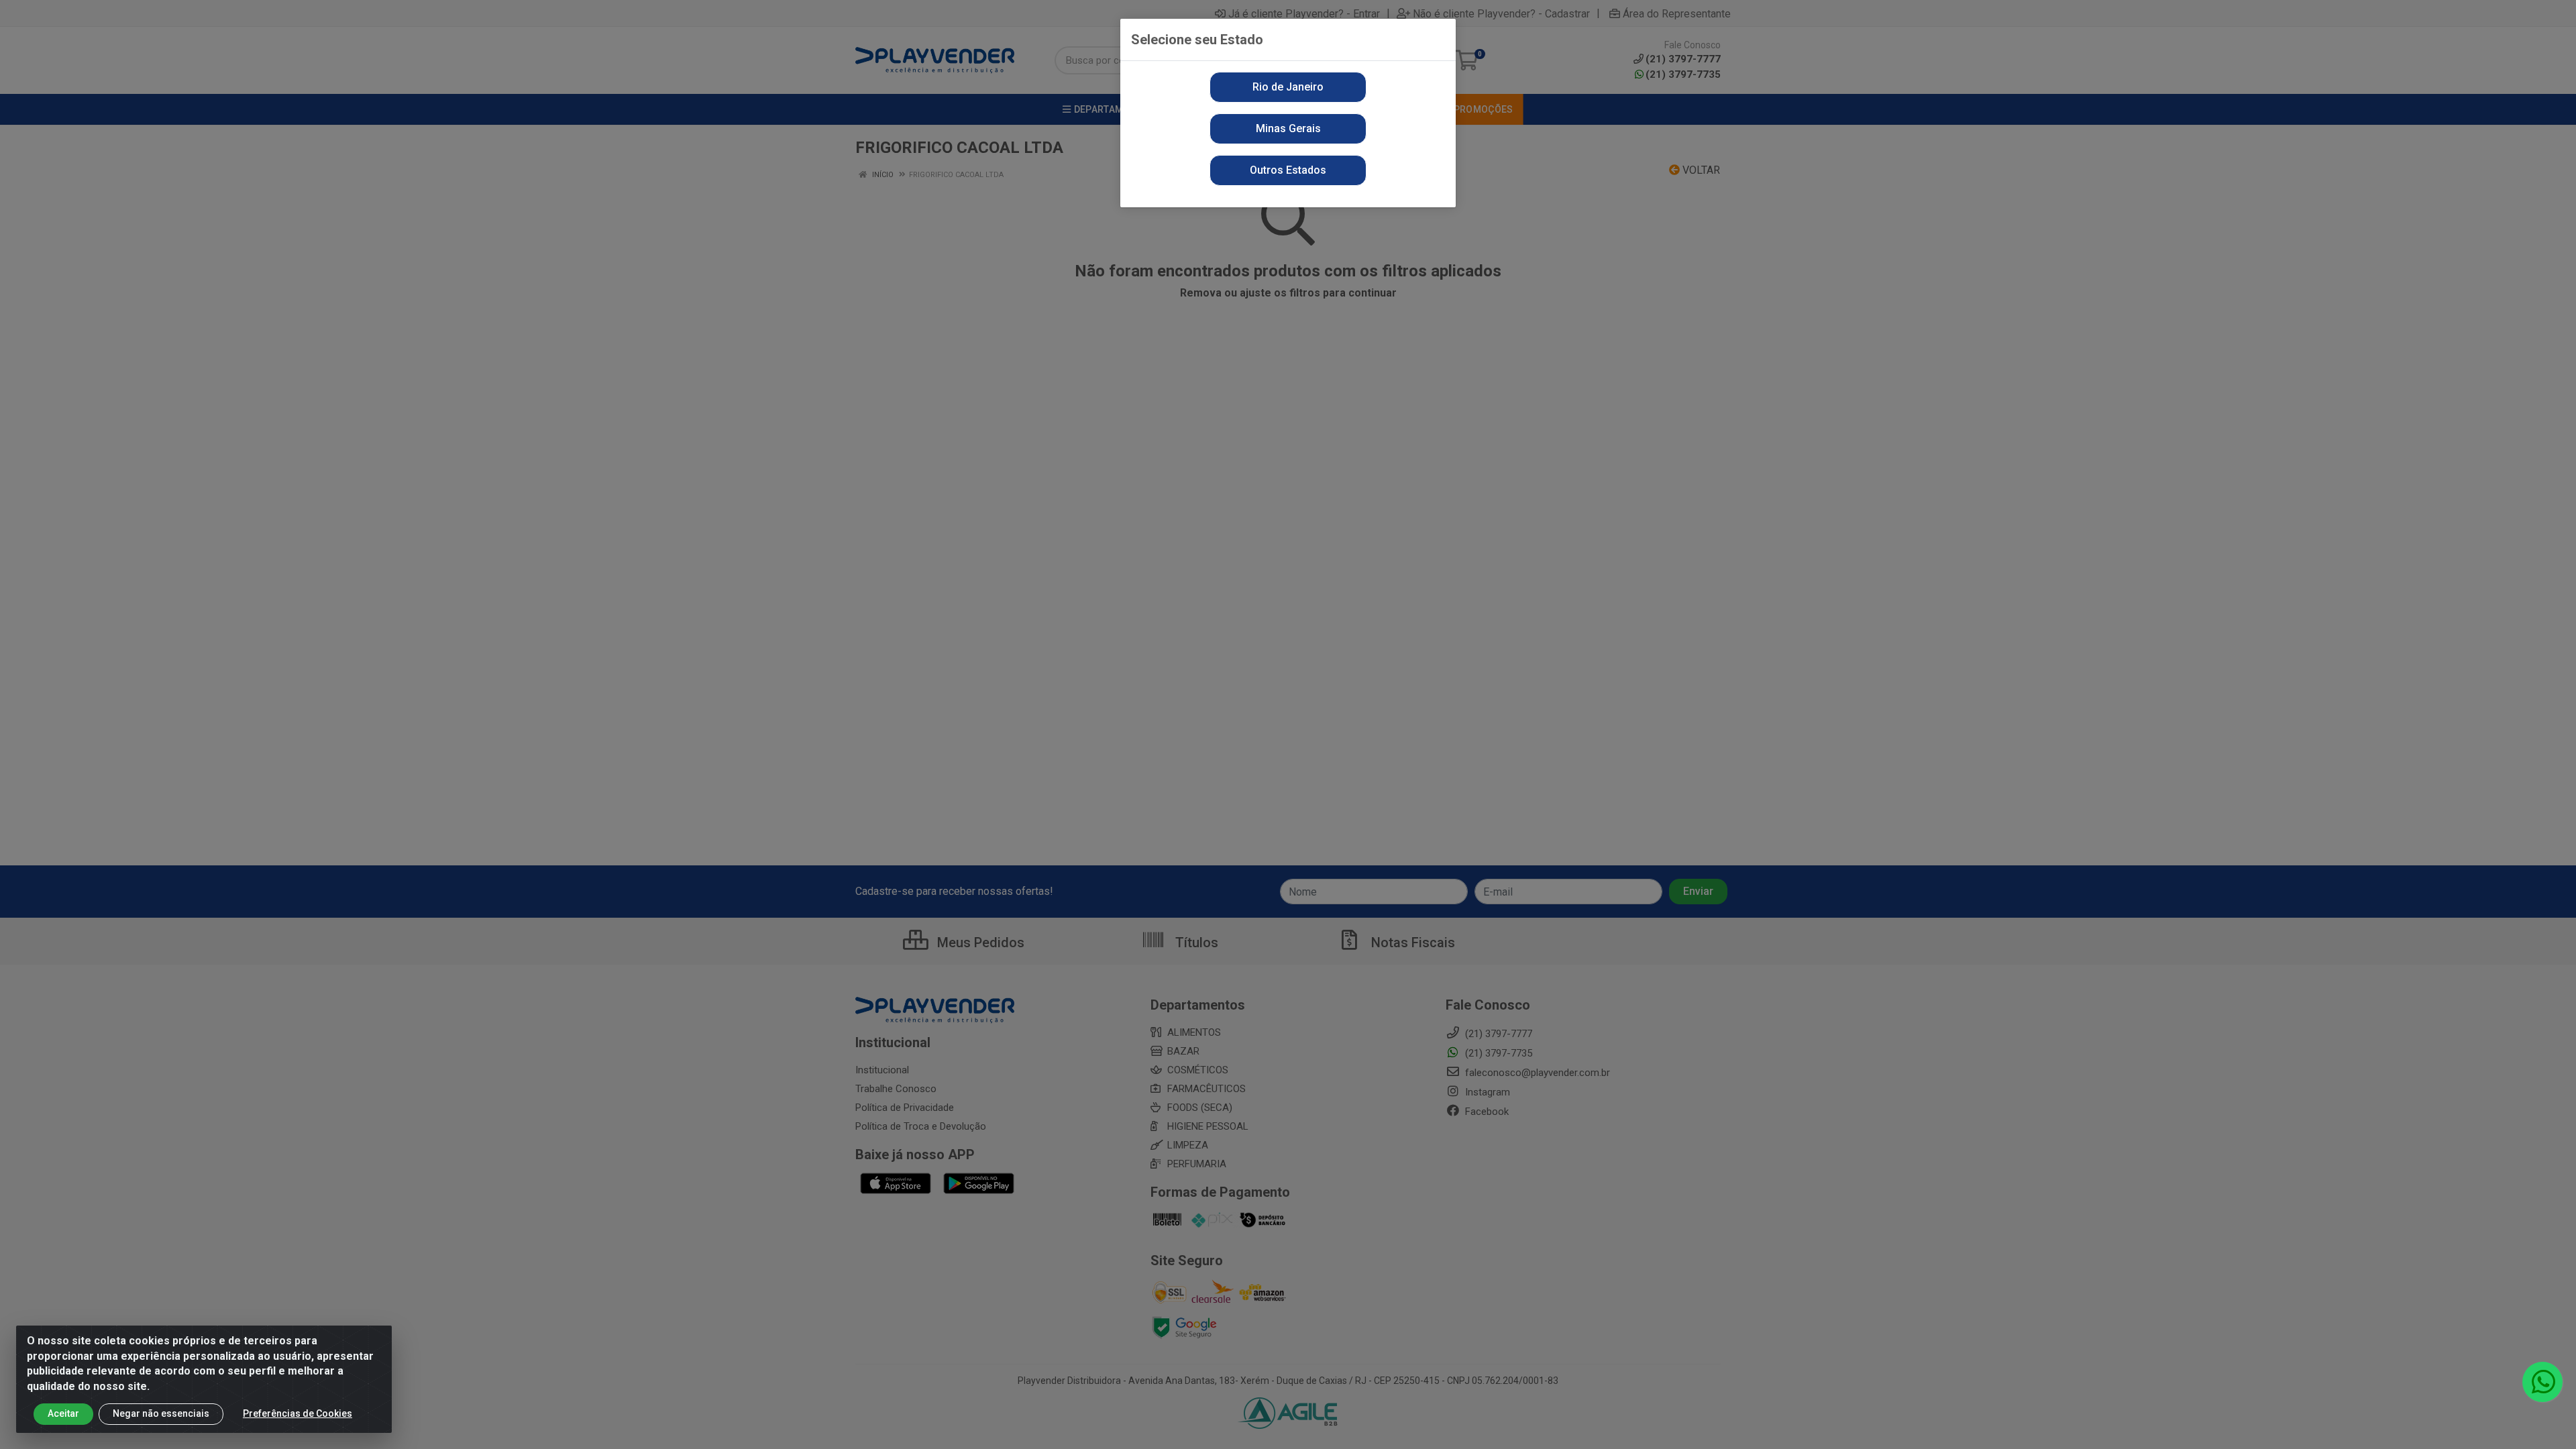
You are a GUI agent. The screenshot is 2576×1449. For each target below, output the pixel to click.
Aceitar (63, 1413)
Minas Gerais (1288, 128)
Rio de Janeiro (1288, 87)
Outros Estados (1288, 170)
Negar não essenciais (161, 1413)
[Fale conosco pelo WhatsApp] (2542, 1382)
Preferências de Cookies (298, 1413)
